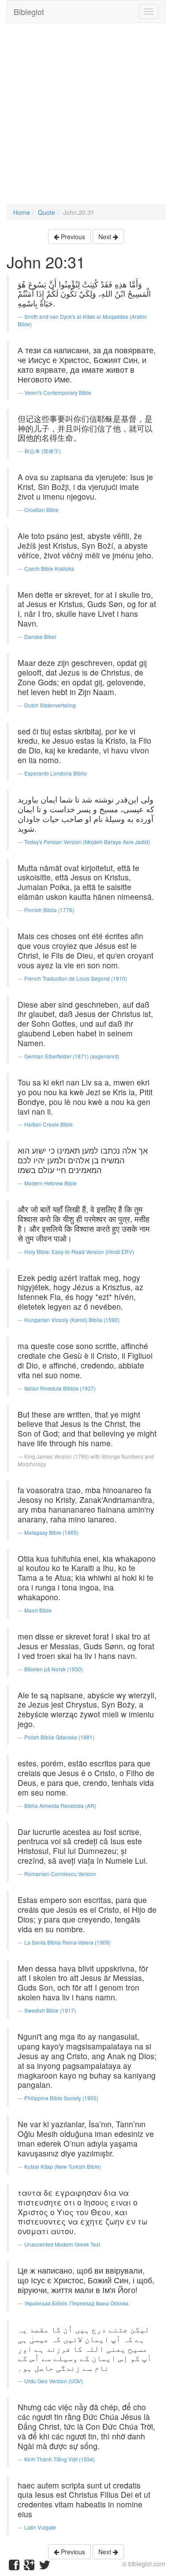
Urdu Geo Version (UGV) (54, 2381)
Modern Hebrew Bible (50, 1183)
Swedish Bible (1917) (50, 2010)
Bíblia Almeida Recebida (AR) (60, 1806)
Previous (72, 237)
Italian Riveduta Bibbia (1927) (60, 1388)
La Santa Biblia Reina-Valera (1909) (67, 1942)
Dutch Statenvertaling (50, 705)
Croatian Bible (41, 510)
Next (106, 237)
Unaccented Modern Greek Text (62, 2244)
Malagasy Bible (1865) (51, 1532)
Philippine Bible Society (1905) (61, 2098)
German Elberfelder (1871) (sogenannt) (72, 1056)
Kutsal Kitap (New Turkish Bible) (63, 2166)
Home (22, 212)
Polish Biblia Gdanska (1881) (59, 1737)
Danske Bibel (40, 636)
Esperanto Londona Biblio (56, 773)
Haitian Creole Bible (49, 1124)
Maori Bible (38, 1610)
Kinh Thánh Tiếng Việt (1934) (60, 2459)
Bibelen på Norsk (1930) (54, 1669)
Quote (47, 212)
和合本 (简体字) (43, 451)
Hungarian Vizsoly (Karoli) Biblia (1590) (72, 1320)
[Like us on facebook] (14, 2567)
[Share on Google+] (29, 2567)
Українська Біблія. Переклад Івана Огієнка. (77, 2303)
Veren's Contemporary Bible (58, 392)
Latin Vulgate (40, 2527)
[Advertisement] (86, 118)
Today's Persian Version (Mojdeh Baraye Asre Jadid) (87, 842)
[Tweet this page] (45, 2567)
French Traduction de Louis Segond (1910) (76, 978)
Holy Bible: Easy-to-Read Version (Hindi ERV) (79, 1252)
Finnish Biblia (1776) (49, 910)
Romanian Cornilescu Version (60, 1874)
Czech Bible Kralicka (49, 568)
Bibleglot (29, 11)
